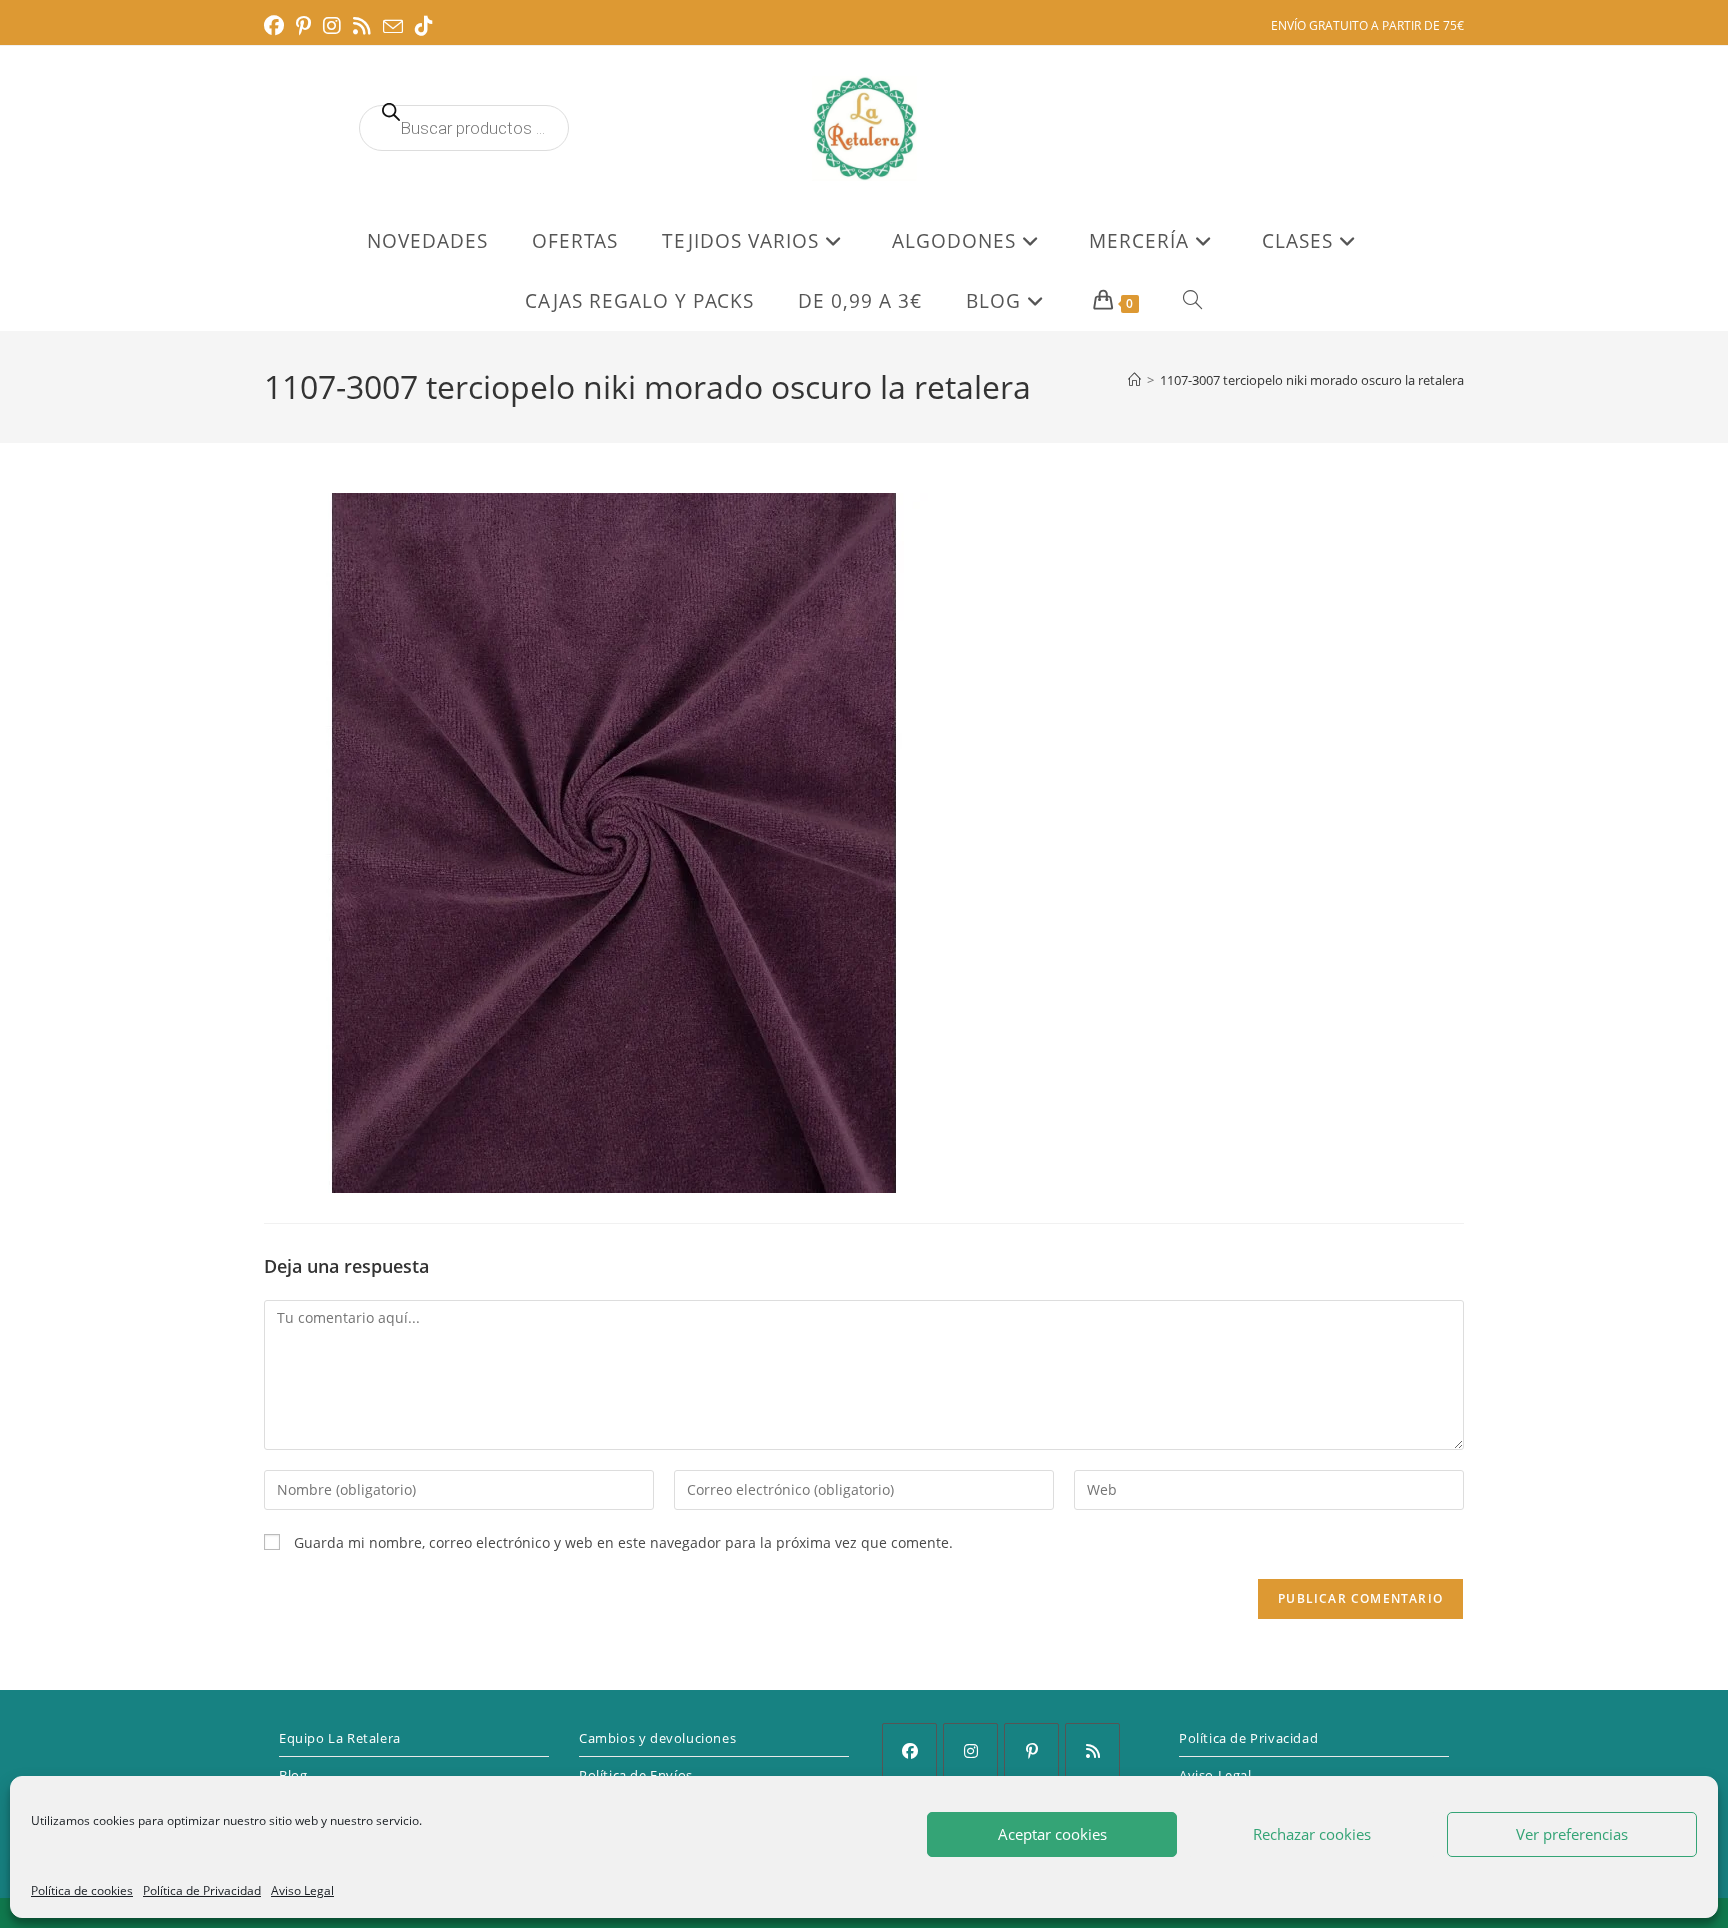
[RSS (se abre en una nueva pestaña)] (362, 26)
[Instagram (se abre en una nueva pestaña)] (332, 26)
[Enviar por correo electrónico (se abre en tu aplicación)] (393, 27)
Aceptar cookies (1052, 1834)
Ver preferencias (1572, 1834)
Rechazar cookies (1312, 1834)
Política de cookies (82, 1890)
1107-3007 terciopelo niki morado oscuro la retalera (1312, 380)
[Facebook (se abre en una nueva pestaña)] (277, 26)
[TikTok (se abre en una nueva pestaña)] (424, 26)
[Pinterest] (1031, 1750)
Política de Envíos (636, 1775)
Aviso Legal (302, 1890)
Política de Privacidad (202, 1890)
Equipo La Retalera (340, 1738)
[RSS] (1092, 1750)
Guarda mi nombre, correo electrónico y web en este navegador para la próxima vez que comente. (623, 1542)
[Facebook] (909, 1750)
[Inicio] (1134, 380)
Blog (293, 1775)
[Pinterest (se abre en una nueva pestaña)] (303, 26)
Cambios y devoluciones (657, 1738)
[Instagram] (970, 1750)
